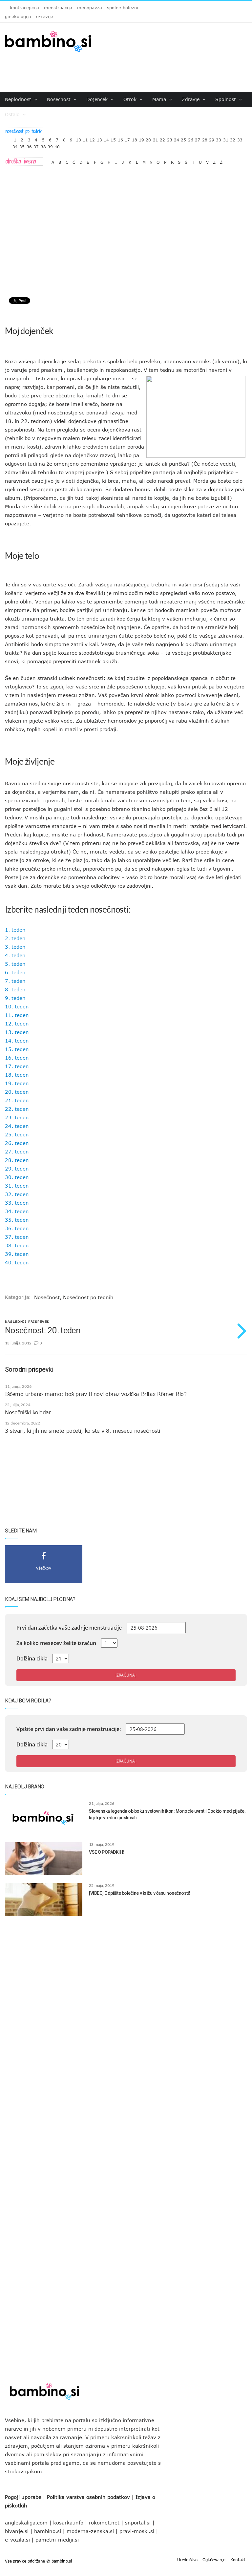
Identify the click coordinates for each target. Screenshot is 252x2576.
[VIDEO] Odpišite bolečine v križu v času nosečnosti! (139, 1893)
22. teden (17, 1109)
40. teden (17, 1262)
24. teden (17, 1126)
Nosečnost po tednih (88, 1297)
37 (36, 145)
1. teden (15, 930)
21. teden (17, 1100)
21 (156, 138)
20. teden (17, 1092)
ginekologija (18, 16)
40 (57, 145)
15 (113, 138)
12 (92, 138)
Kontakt (238, 2560)
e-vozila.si (17, 2540)
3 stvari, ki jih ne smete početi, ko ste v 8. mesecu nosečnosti (83, 1431)
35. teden (17, 1220)
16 (120, 138)
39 (50, 145)
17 (127, 138)
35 (22, 145)
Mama (160, 99)
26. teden (17, 1143)
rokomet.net (104, 2523)
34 (15, 145)
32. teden (17, 1194)
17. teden (17, 1066)
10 (78, 138)
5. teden (15, 964)
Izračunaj (126, 1675)
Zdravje (191, 99)
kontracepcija (24, 8)
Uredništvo (187, 2560)
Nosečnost (60, 99)
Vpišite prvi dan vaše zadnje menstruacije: (69, 1729)
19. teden (17, 1083)
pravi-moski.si (137, 2531)
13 (99, 138)
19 (141, 138)
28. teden (17, 1160)
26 (191, 138)
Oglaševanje (214, 2560)
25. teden (17, 1134)
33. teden (17, 1203)
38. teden (17, 1245)
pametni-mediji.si (57, 2540)
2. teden (15, 938)
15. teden (17, 1049)
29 (212, 138)
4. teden (15, 955)
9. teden (15, 998)
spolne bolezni (123, 8)
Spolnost (226, 99)
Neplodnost (19, 99)
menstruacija (58, 8)
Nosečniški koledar (28, 1412)
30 (219, 138)
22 (162, 138)
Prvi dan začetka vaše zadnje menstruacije (69, 1628)
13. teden (17, 1032)
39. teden (17, 1254)
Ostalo (13, 114)
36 (29, 145)
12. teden (17, 1024)
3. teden (15, 947)
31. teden (17, 1186)
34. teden (17, 1211)
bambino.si (48, 2531)
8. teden (15, 989)
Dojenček (98, 99)
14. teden (17, 1041)
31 (226, 138)
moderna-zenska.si (90, 2531)
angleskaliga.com (26, 2523)
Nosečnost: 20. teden (43, 1330)
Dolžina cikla (32, 1658)
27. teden (17, 1151)
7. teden (15, 981)
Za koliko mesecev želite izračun (56, 1643)
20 (148, 138)
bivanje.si (17, 2531)
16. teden (17, 1058)
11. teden (17, 1015)
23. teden (17, 1117)
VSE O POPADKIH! (106, 1852)
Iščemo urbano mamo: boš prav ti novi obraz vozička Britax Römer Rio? (96, 1394)
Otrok (131, 99)
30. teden (17, 1177)
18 (135, 138)
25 (183, 138)
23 (170, 138)
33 (240, 138)
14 (106, 138)
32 (233, 138)
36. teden (17, 1228)
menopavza (90, 8)
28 (205, 138)
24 (177, 138)
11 (85, 138)
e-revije (45, 16)
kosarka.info (68, 2523)
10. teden (17, 1006)
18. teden (17, 1075)
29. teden (17, 1169)
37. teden (17, 1237)
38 (43, 145)
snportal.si (138, 2523)
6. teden (15, 972)
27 (198, 138)
